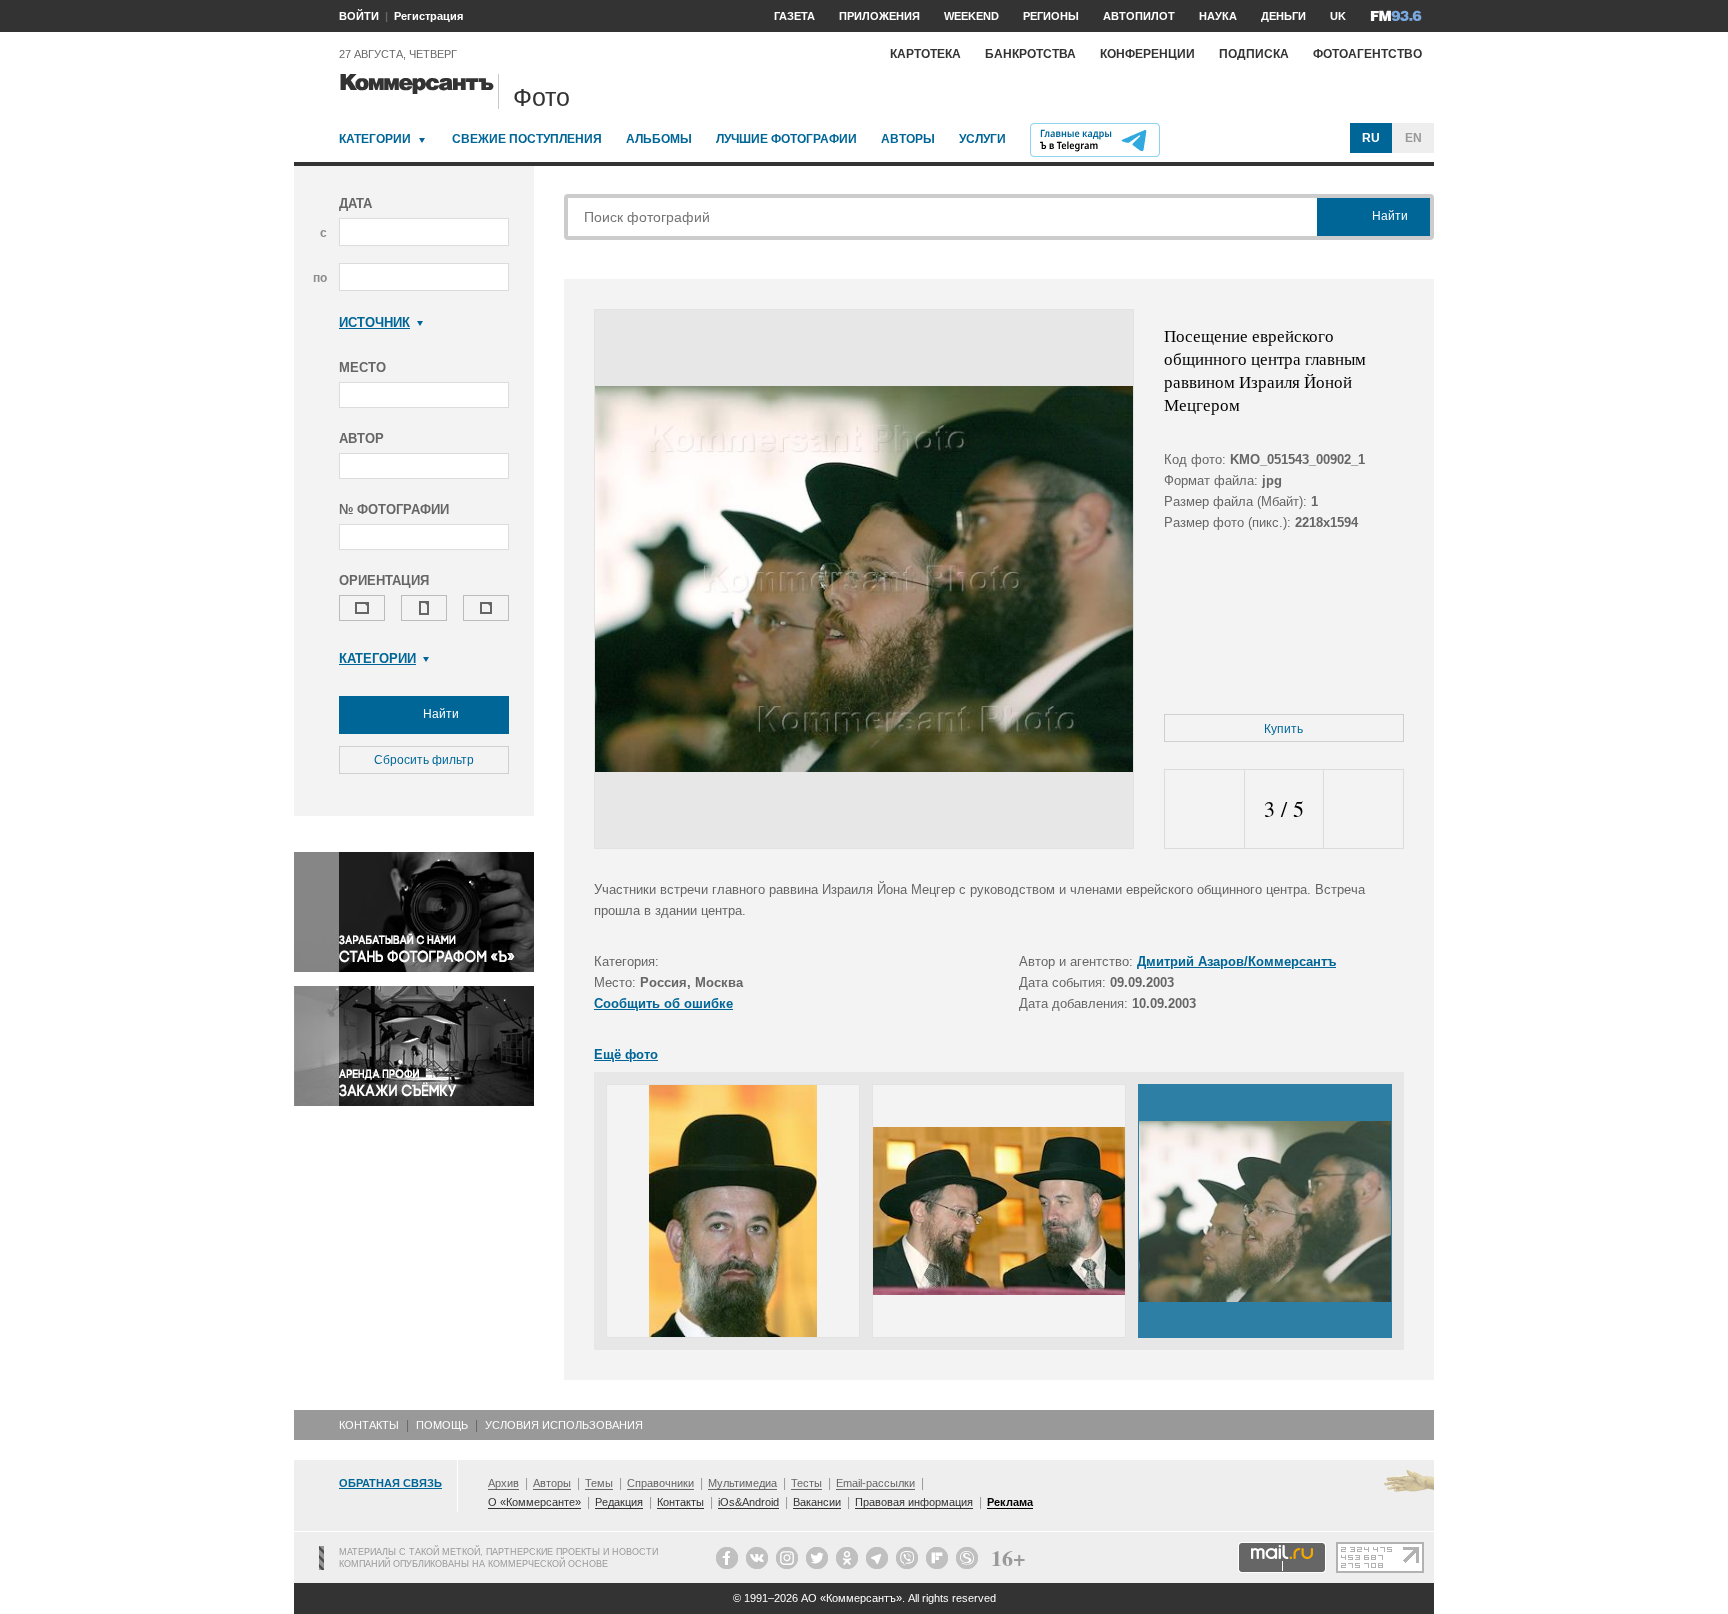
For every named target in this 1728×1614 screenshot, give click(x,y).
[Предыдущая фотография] (1204, 809)
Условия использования (564, 1425)
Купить (1283, 729)
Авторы (908, 139)
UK (1338, 16)
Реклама (1010, 1502)
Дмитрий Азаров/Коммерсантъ (1236, 961)
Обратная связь (390, 1483)
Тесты (806, 1483)
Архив (503, 1483)
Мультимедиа (742, 1483)
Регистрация (428, 16)
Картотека (925, 54)
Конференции (1147, 54)
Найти (439, 714)
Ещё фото (626, 1054)
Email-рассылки (875, 1483)
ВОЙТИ (359, 16)
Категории (375, 139)
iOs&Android (748, 1502)
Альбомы (659, 139)
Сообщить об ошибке (663, 1003)
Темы (599, 1483)
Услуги (982, 139)
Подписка (1254, 54)
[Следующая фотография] (1363, 809)
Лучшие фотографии (786, 139)
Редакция (619, 1502)
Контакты (369, 1425)
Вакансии (817, 1502)
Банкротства (1030, 54)
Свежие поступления (527, 139)
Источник (374, 322)
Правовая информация (914, 1502)
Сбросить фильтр (424, 760)
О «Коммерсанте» (534, 1502)
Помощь (442, 1425)
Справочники (660, 1483)
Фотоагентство (1367, 54)
